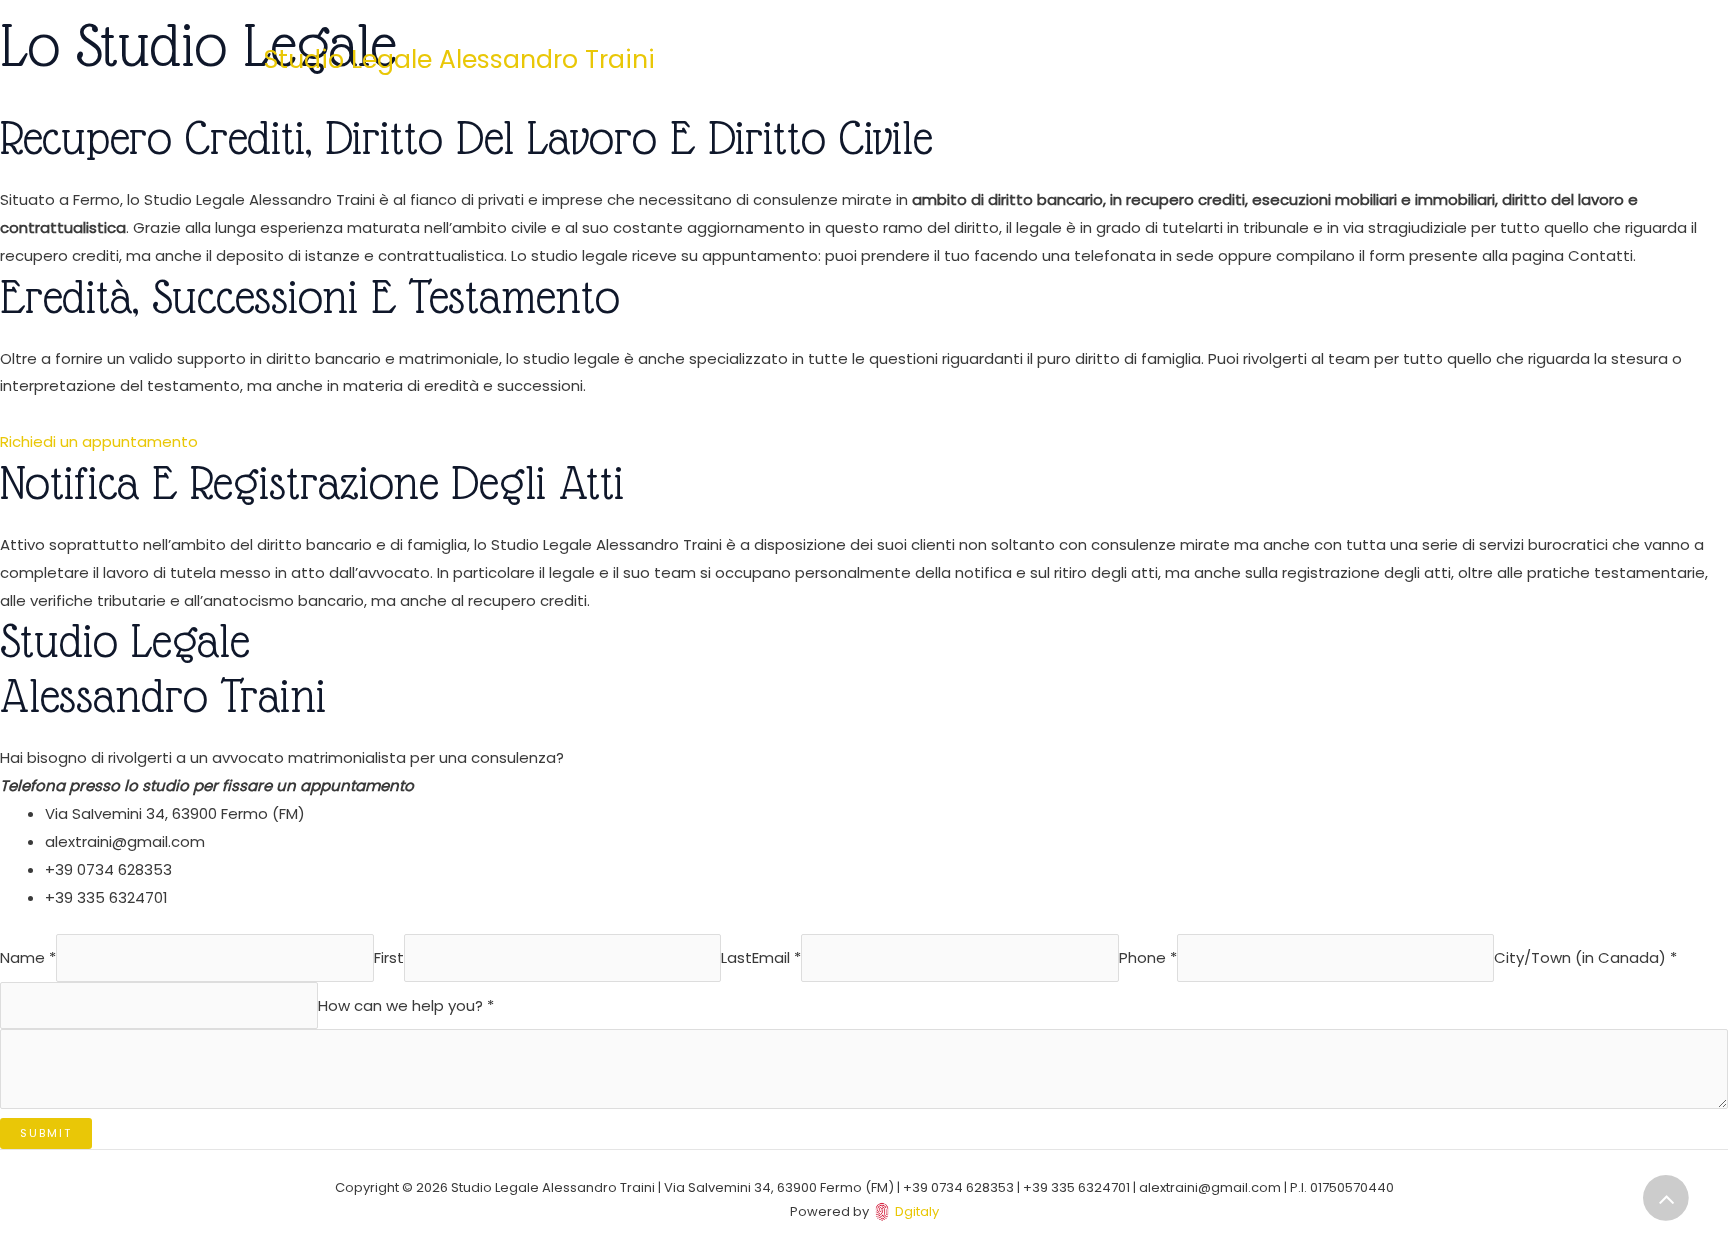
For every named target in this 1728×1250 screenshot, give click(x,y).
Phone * (1148, 957)
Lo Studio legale (1109, 59)
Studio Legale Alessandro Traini (459, 59)
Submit (46, 1133)
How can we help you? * (406, 1005)
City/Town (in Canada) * (1585, 957)
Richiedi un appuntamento (99, 441)
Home (997, 59)
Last (736, 957)
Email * (776, 957)
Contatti (1230, 59)
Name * (28, 957)
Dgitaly (917, 1211)
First (389, 957)
